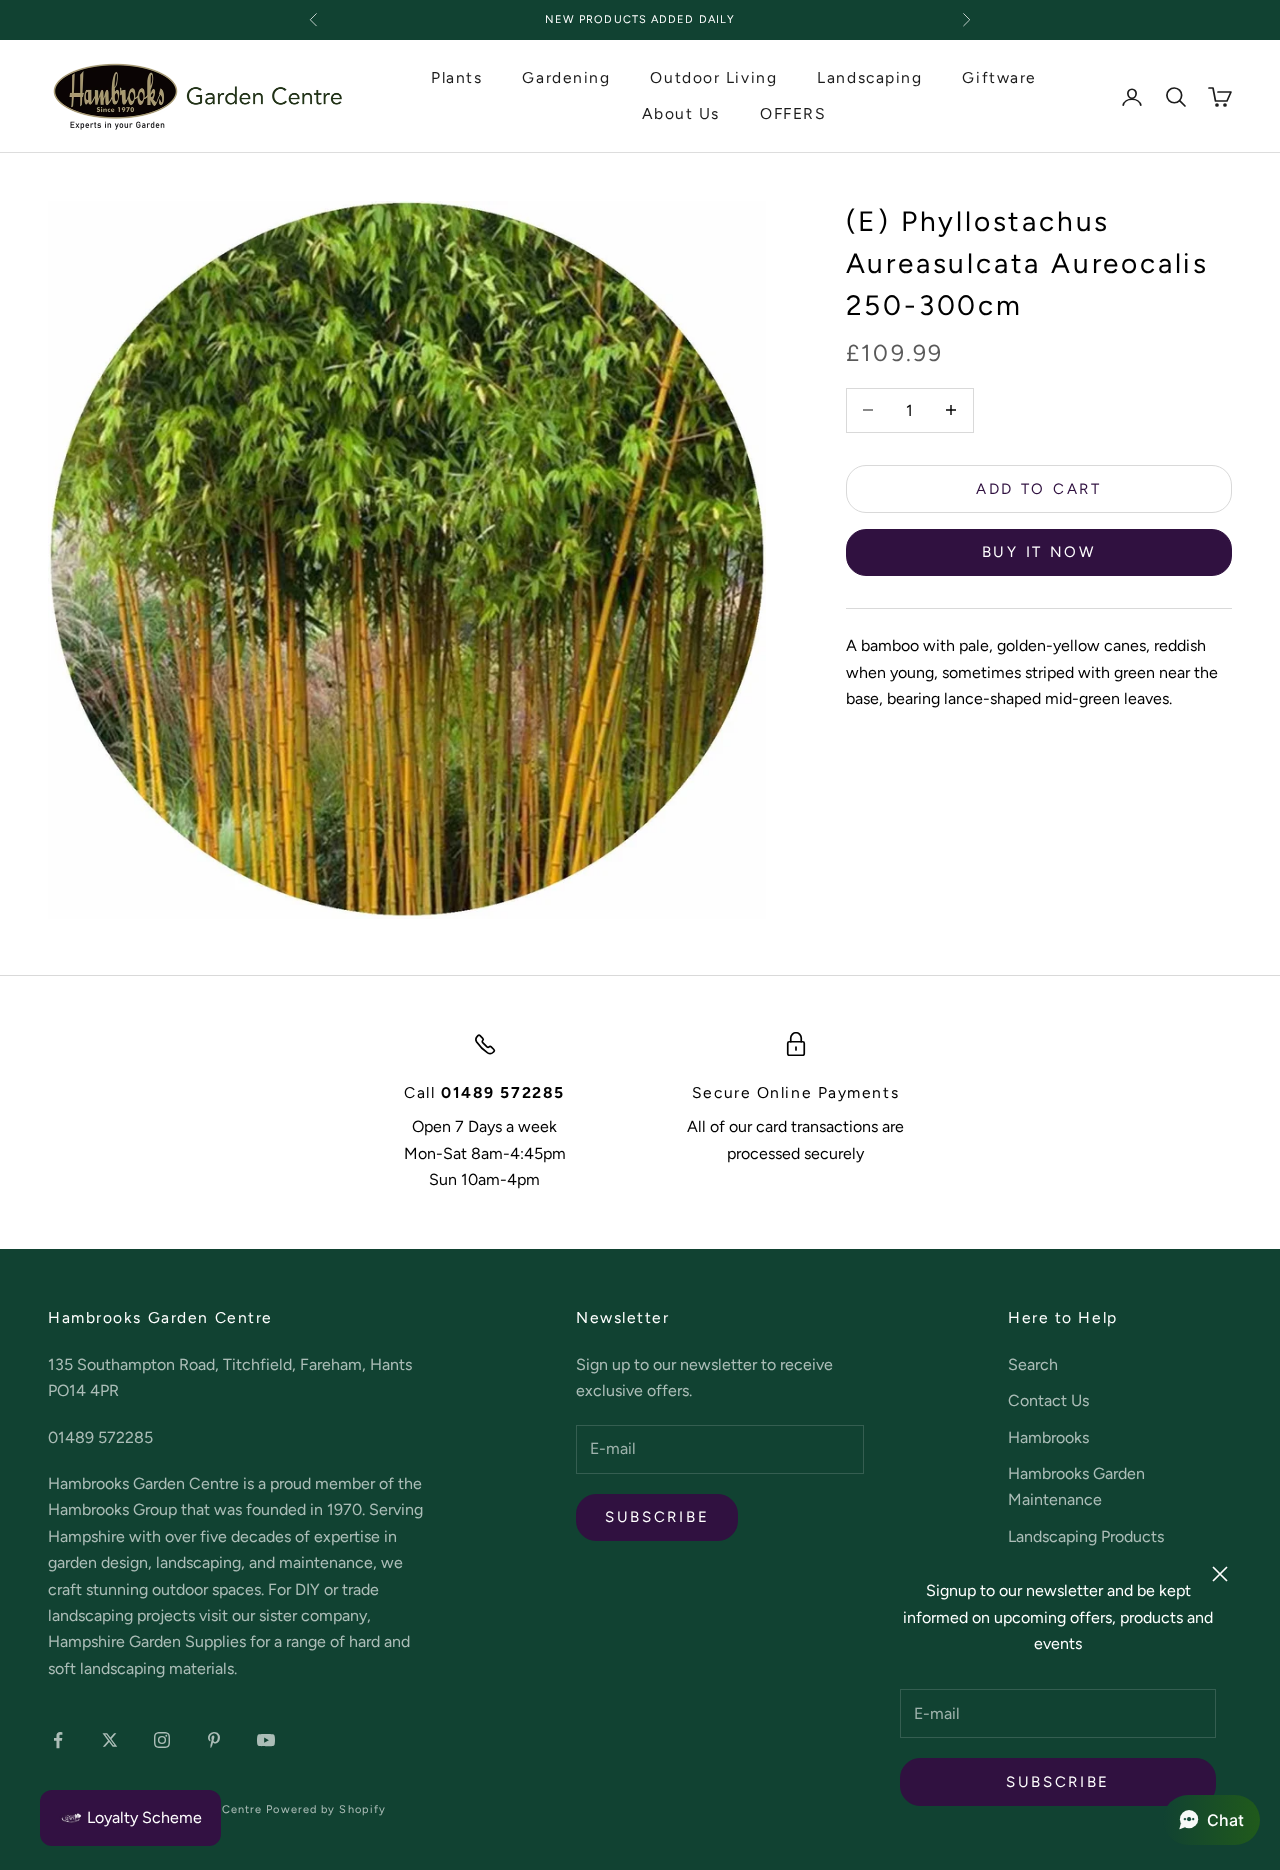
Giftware (999, 77)
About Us (681, 114)
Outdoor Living (713, 77)
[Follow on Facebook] (58, 1740)
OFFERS (793, 114)
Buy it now (1039, 552)
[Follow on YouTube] (266, 1740)
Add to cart (1039, 488)
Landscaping (869, 77)
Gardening (566, 77)
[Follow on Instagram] (162, 1740)
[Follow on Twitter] (110, 1740)
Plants (456, 77)
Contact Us (1048, 1400)
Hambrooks (1048, 1437)
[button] (1211, 1820)
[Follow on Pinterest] (214, 1740)
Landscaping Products (1086, 1536)
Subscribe (1058, 1782)
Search (1033, 1364)
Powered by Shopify (326, 1809)
